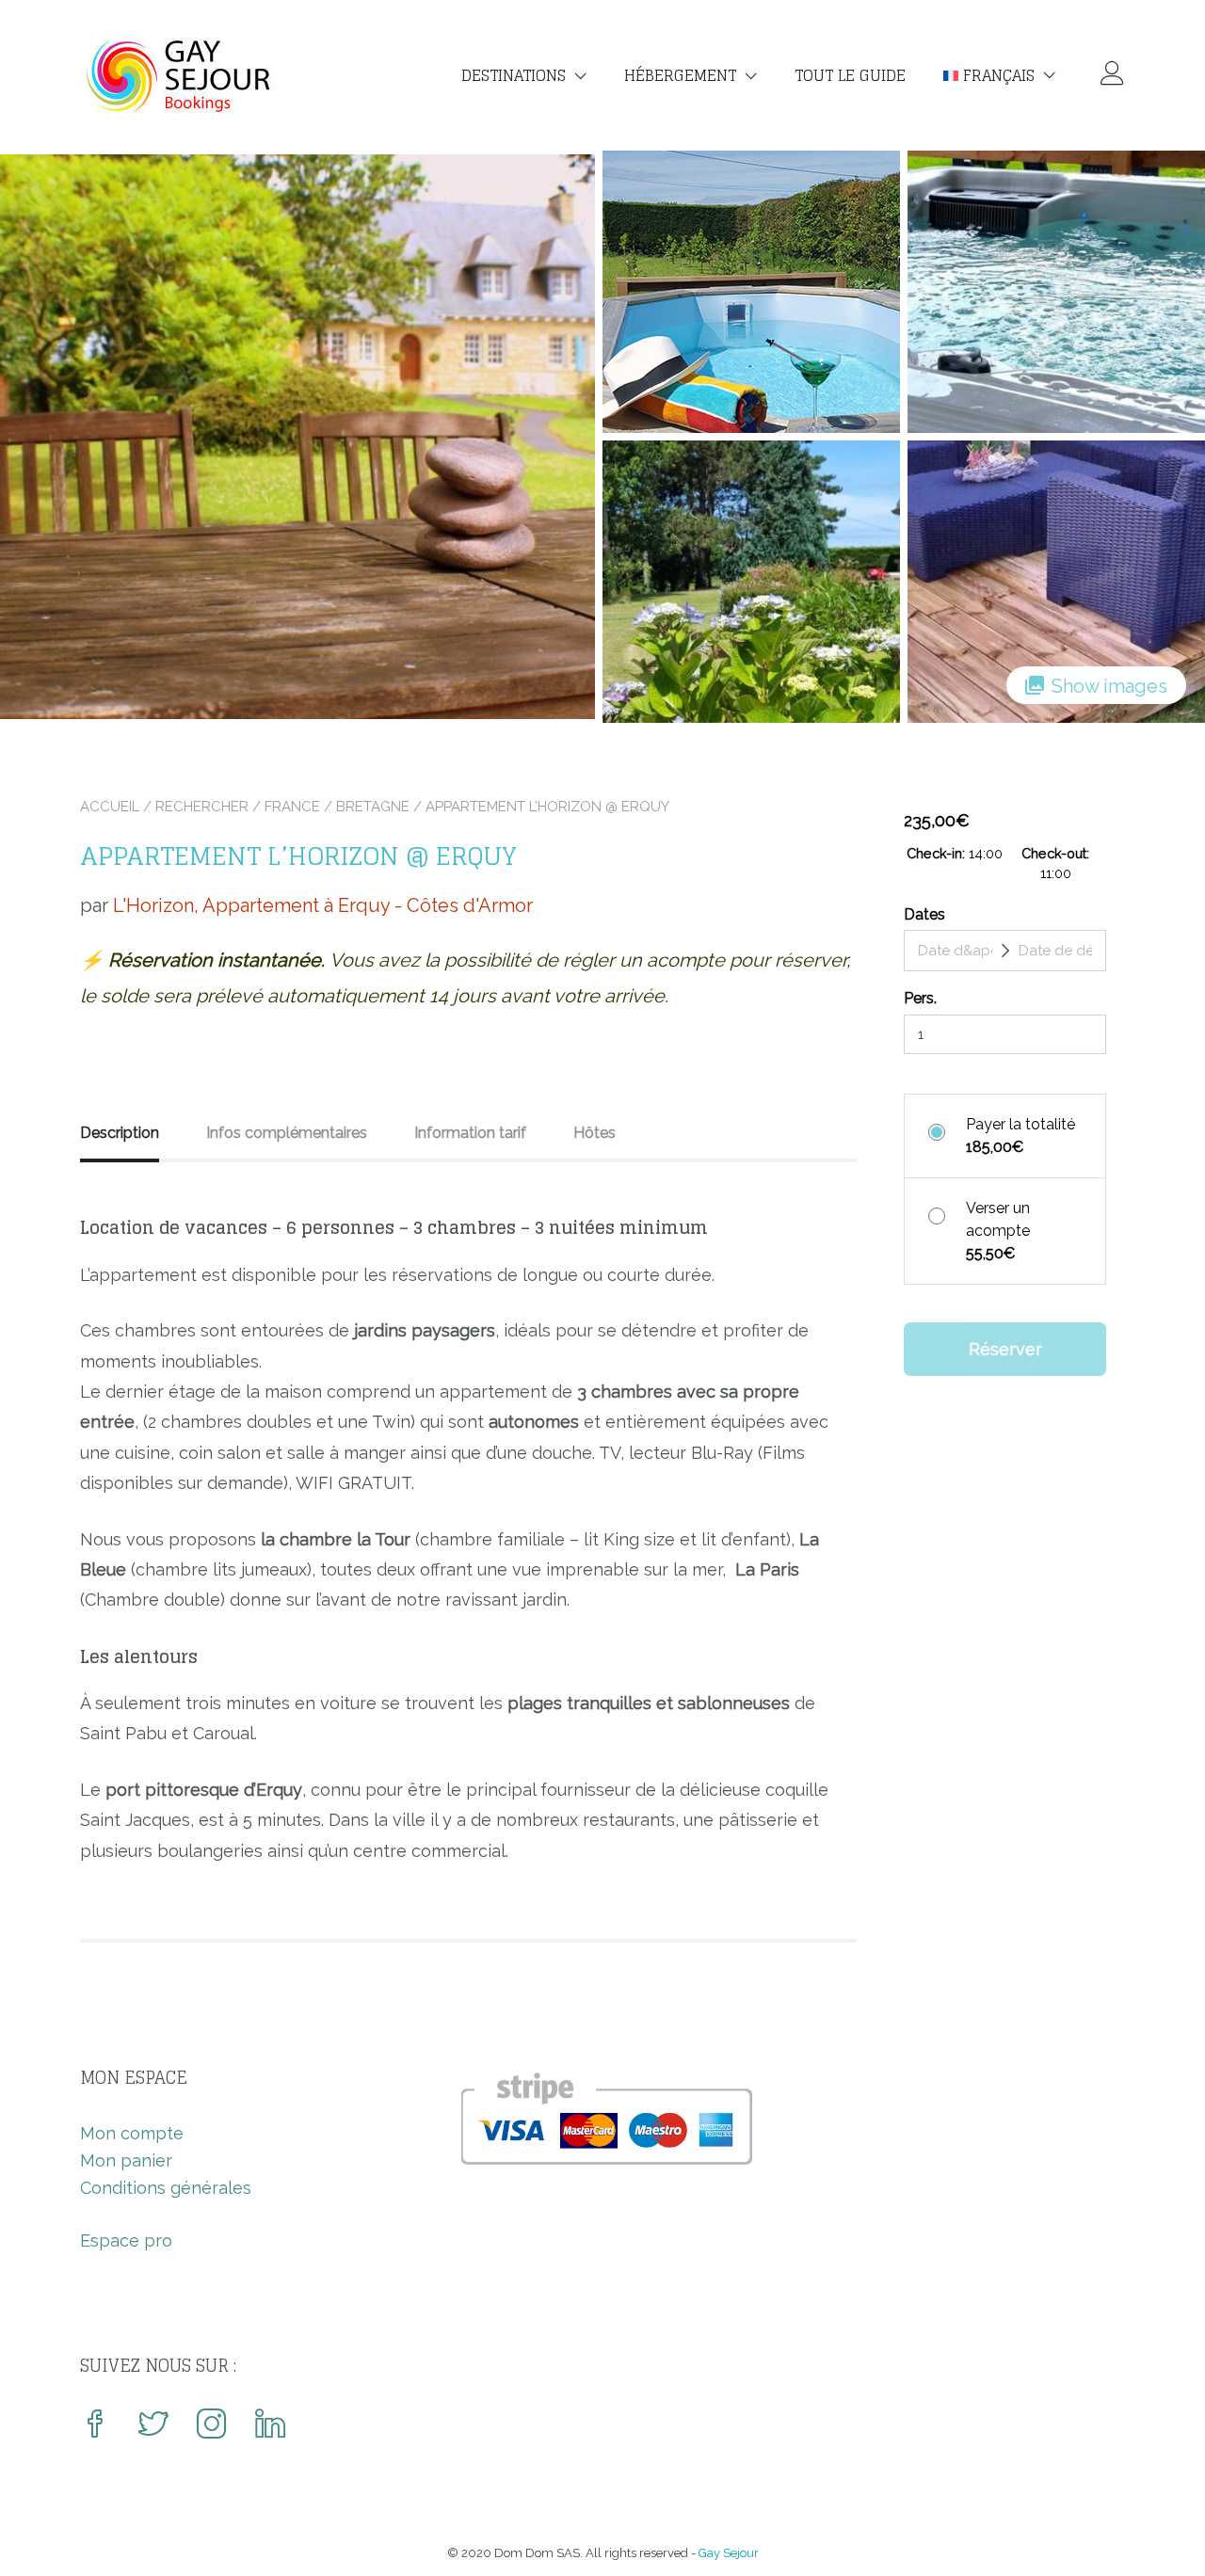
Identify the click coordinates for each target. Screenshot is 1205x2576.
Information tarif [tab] (470, 1133)
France (292, 807)
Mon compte (132, 2133)
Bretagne (373, 807)
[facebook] (95, 2426)
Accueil (110, 807)
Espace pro (126, 2240)
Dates (924, 914)
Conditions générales (166, 2188)
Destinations (514, 75)
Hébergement (680, 75)
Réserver (1005, 1349)
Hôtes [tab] (594, 1133)
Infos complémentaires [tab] (287, 1133)
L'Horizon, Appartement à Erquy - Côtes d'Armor (323, 905)
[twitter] (153, 2426)
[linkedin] (270, 2426)
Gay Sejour (729, 2553)
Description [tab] (120, 1133)
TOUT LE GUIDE (850, 75)
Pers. (920, 998)
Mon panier (126, 2160)
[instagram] (212, 2426)
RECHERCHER (202, 807)
